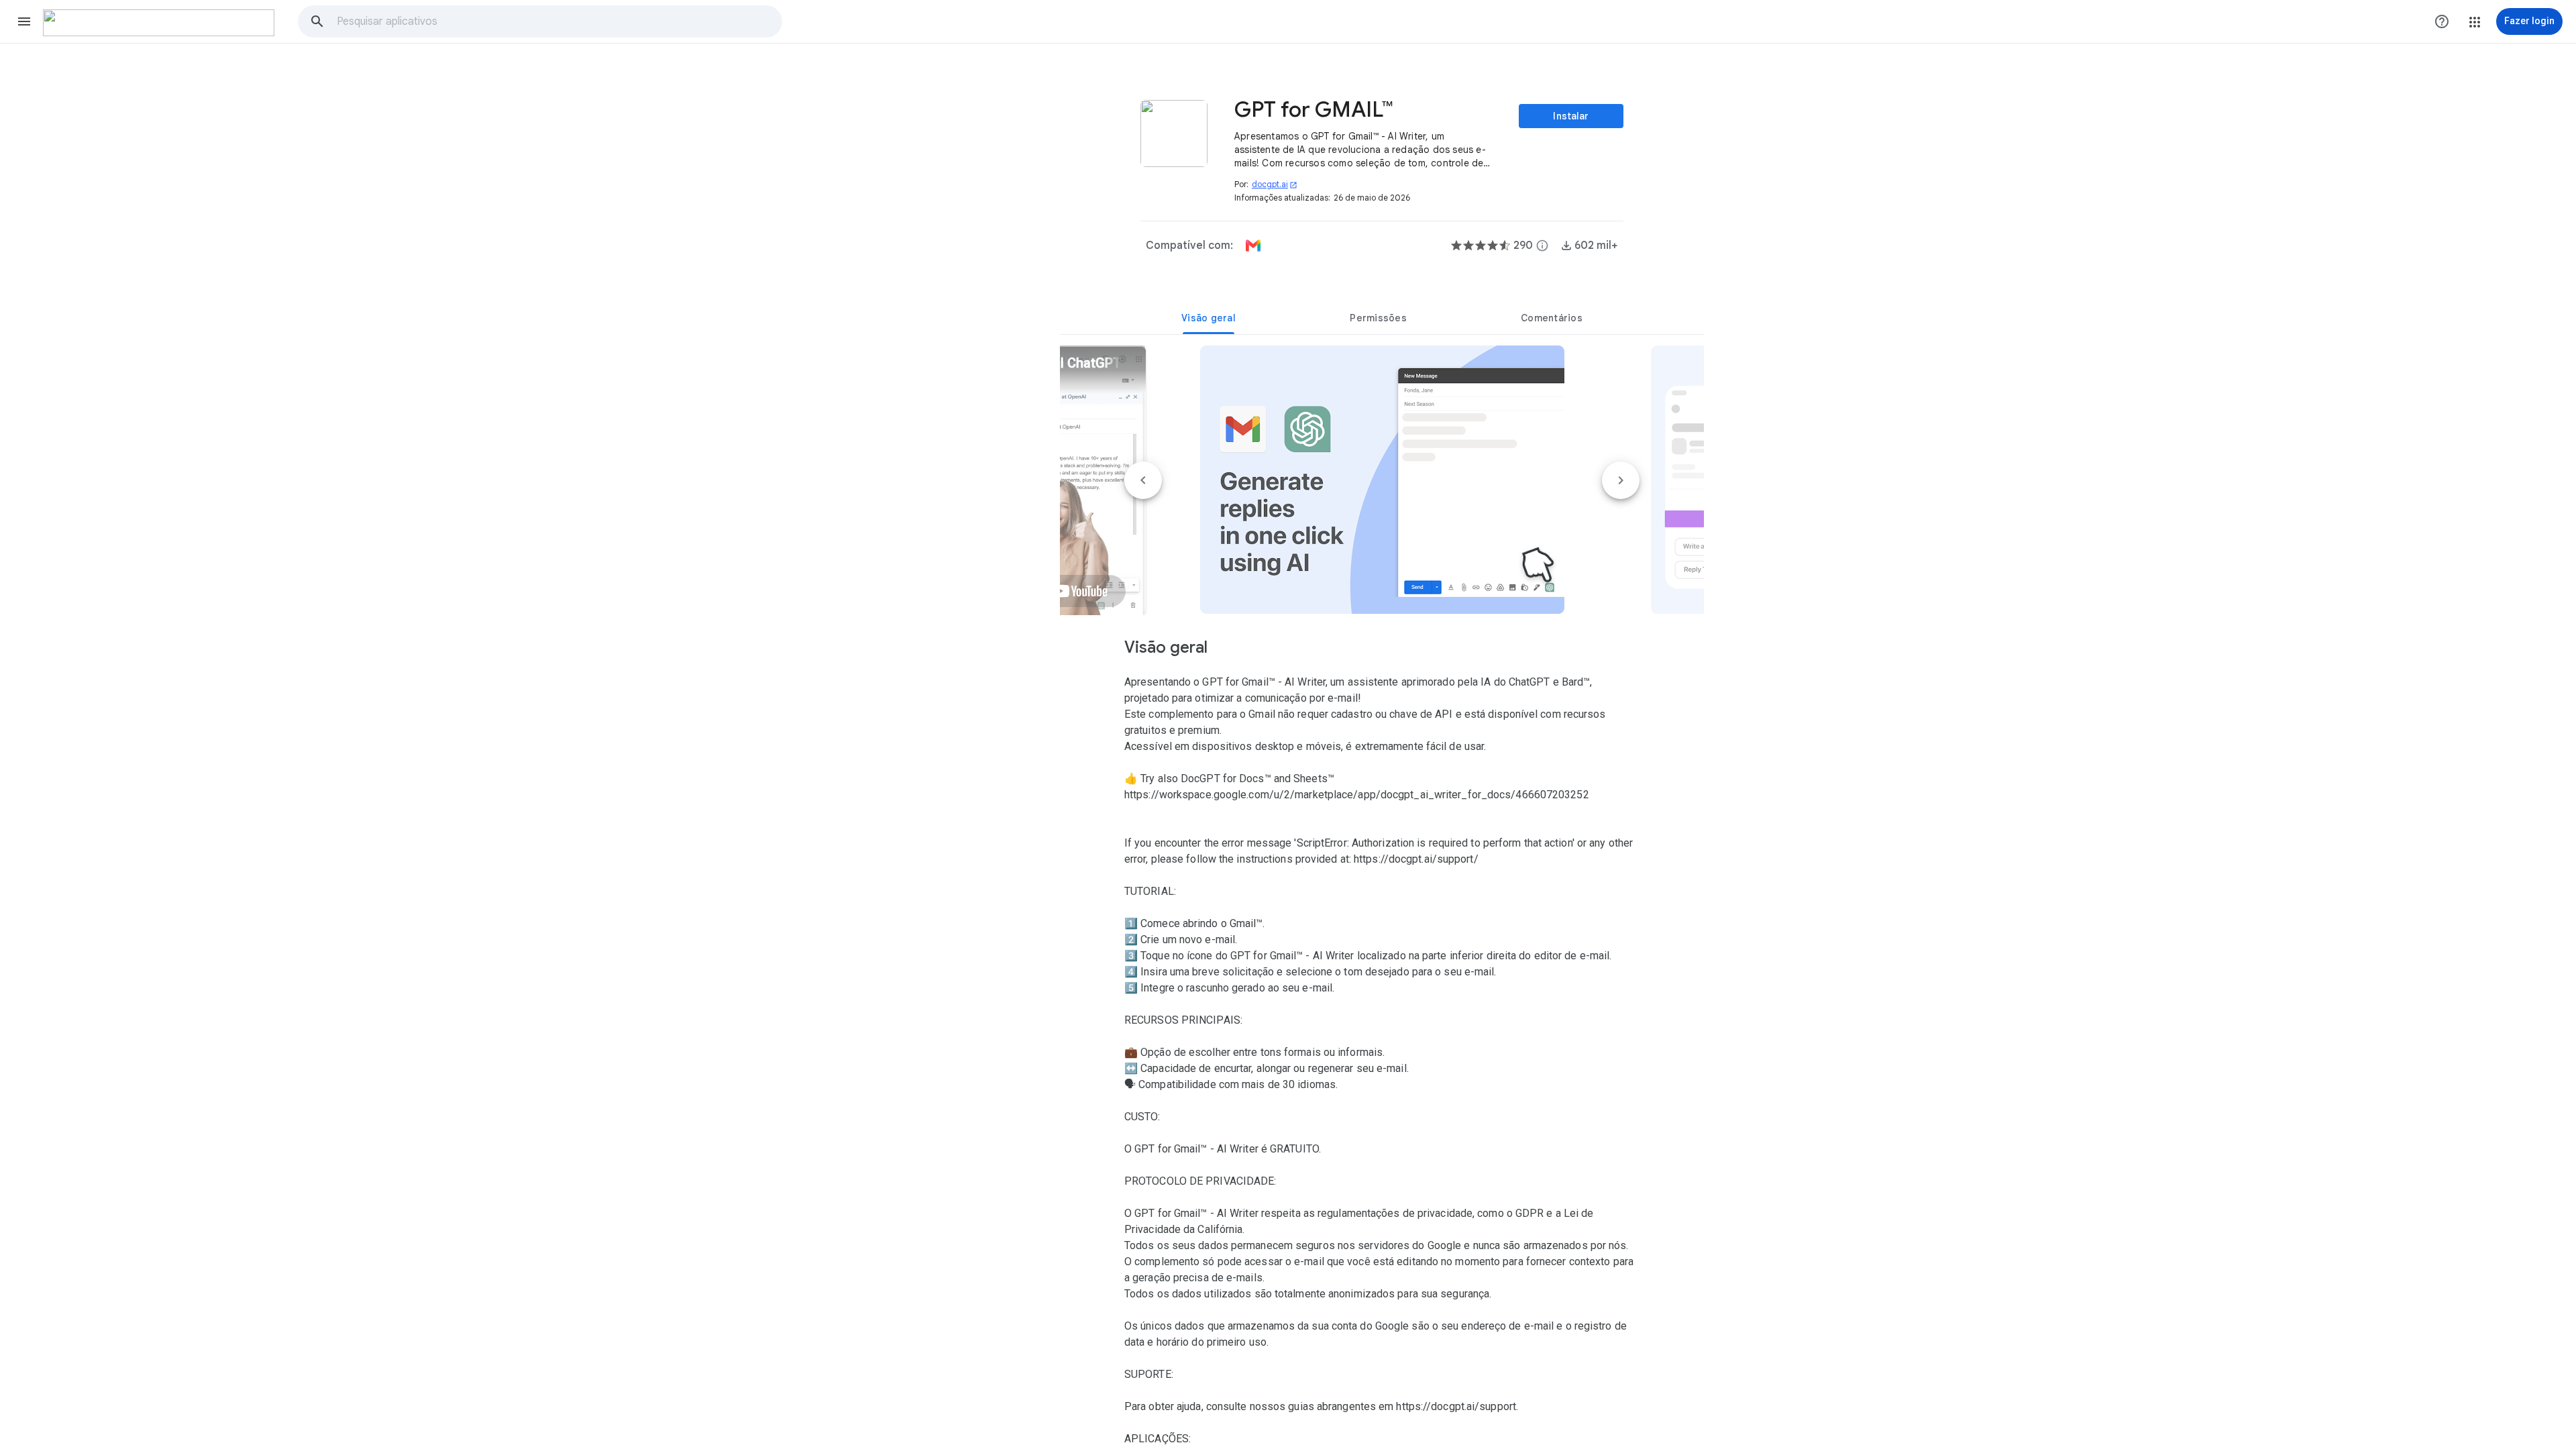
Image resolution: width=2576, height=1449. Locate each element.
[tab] (1209, 318)
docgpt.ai (1275, 184)
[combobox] (559, 21)
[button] (24, 21)
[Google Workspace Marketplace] (159, 23)
